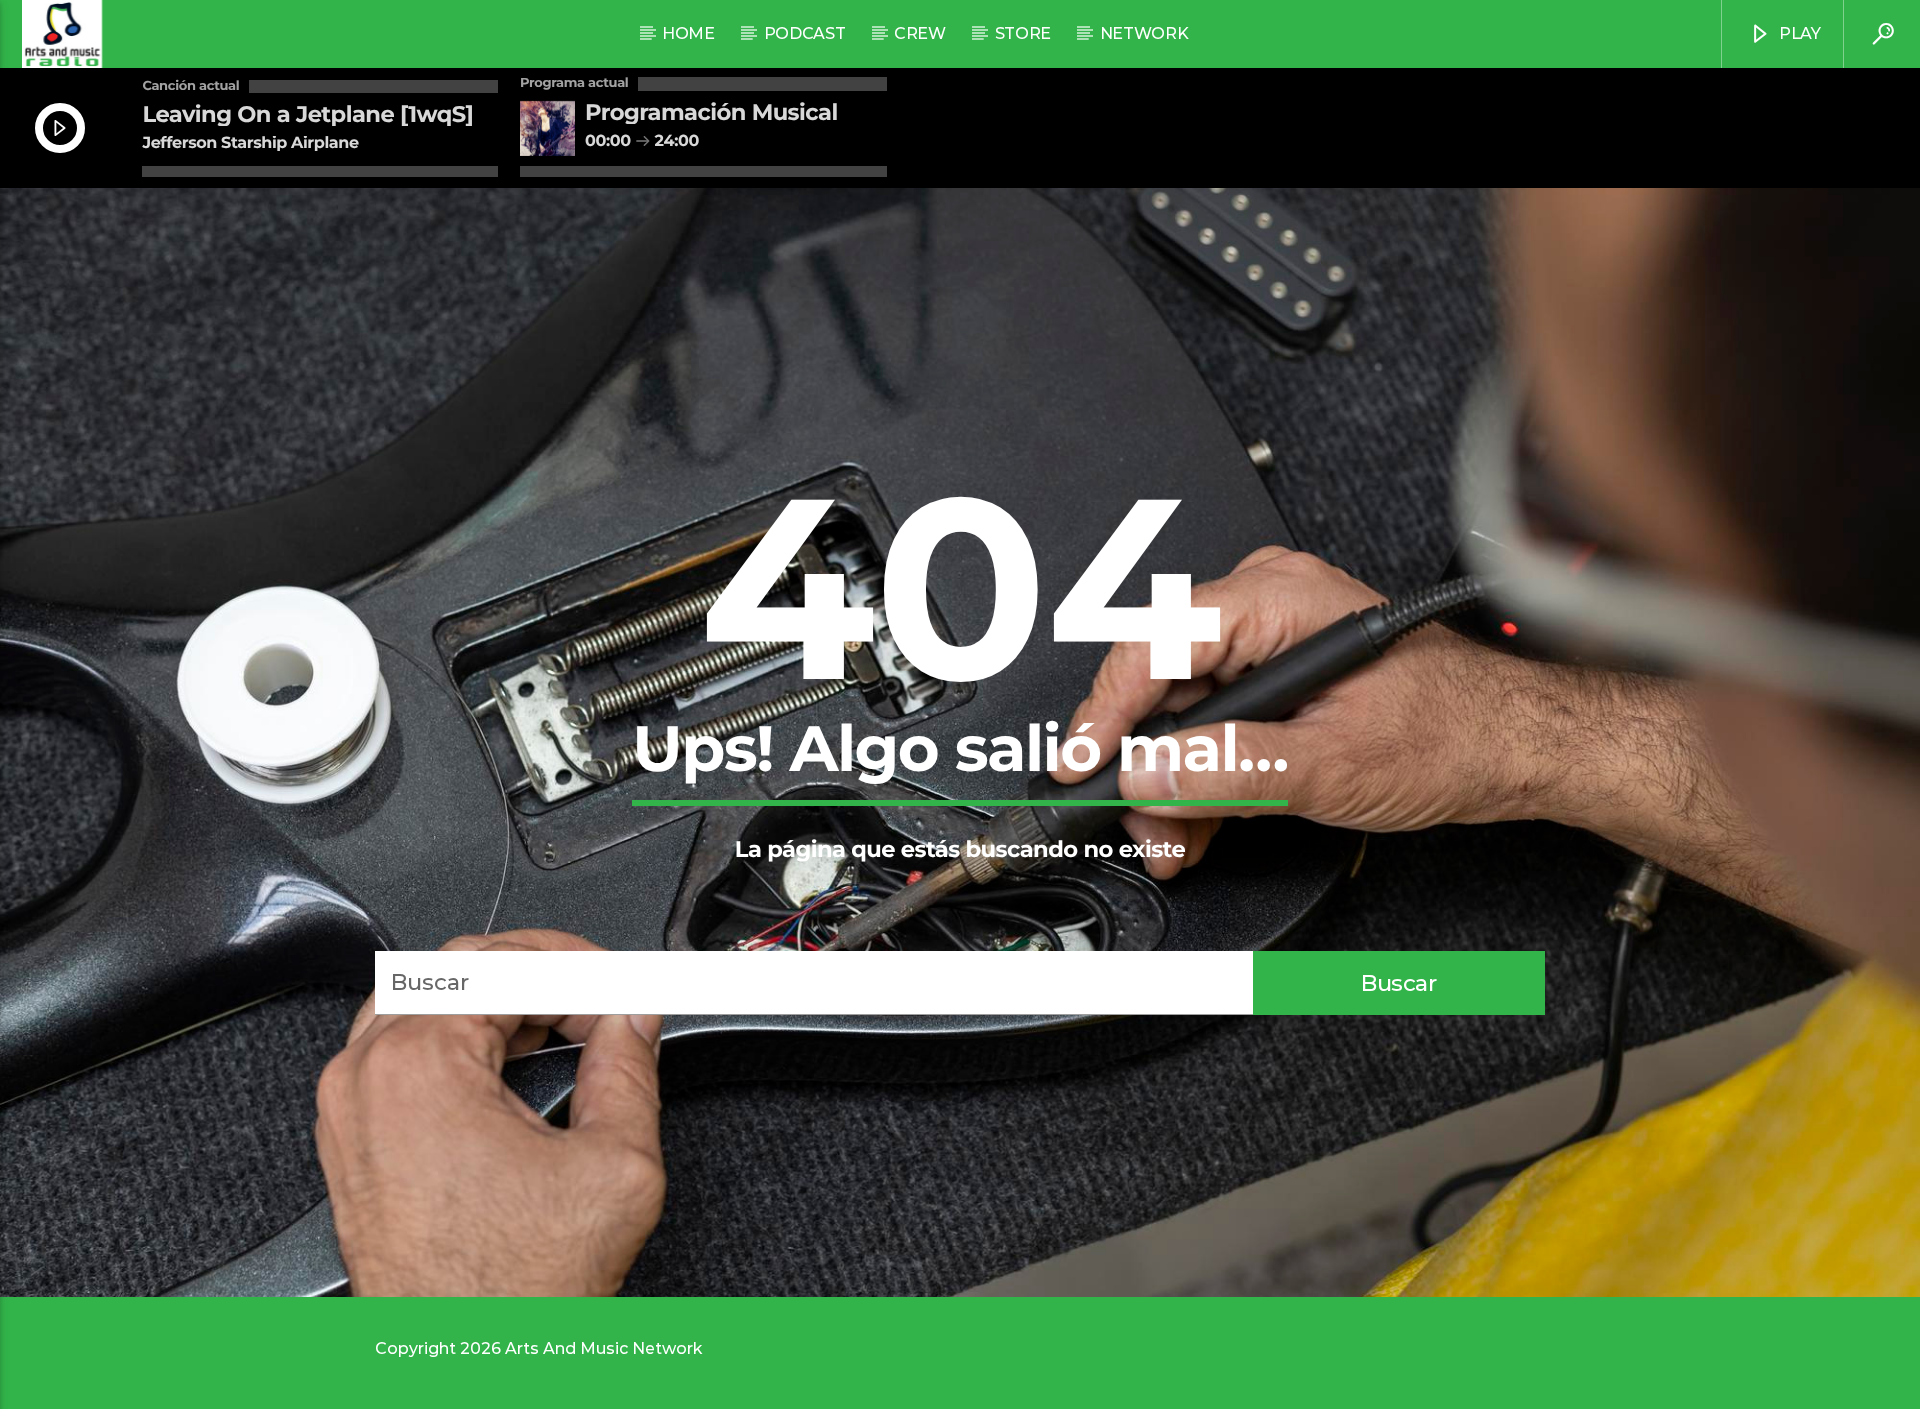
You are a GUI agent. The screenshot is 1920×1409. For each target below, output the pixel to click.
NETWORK (1144, 33)
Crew (920, 33)
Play (1797, 33)
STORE (1023, 33)
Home (688, 33)
